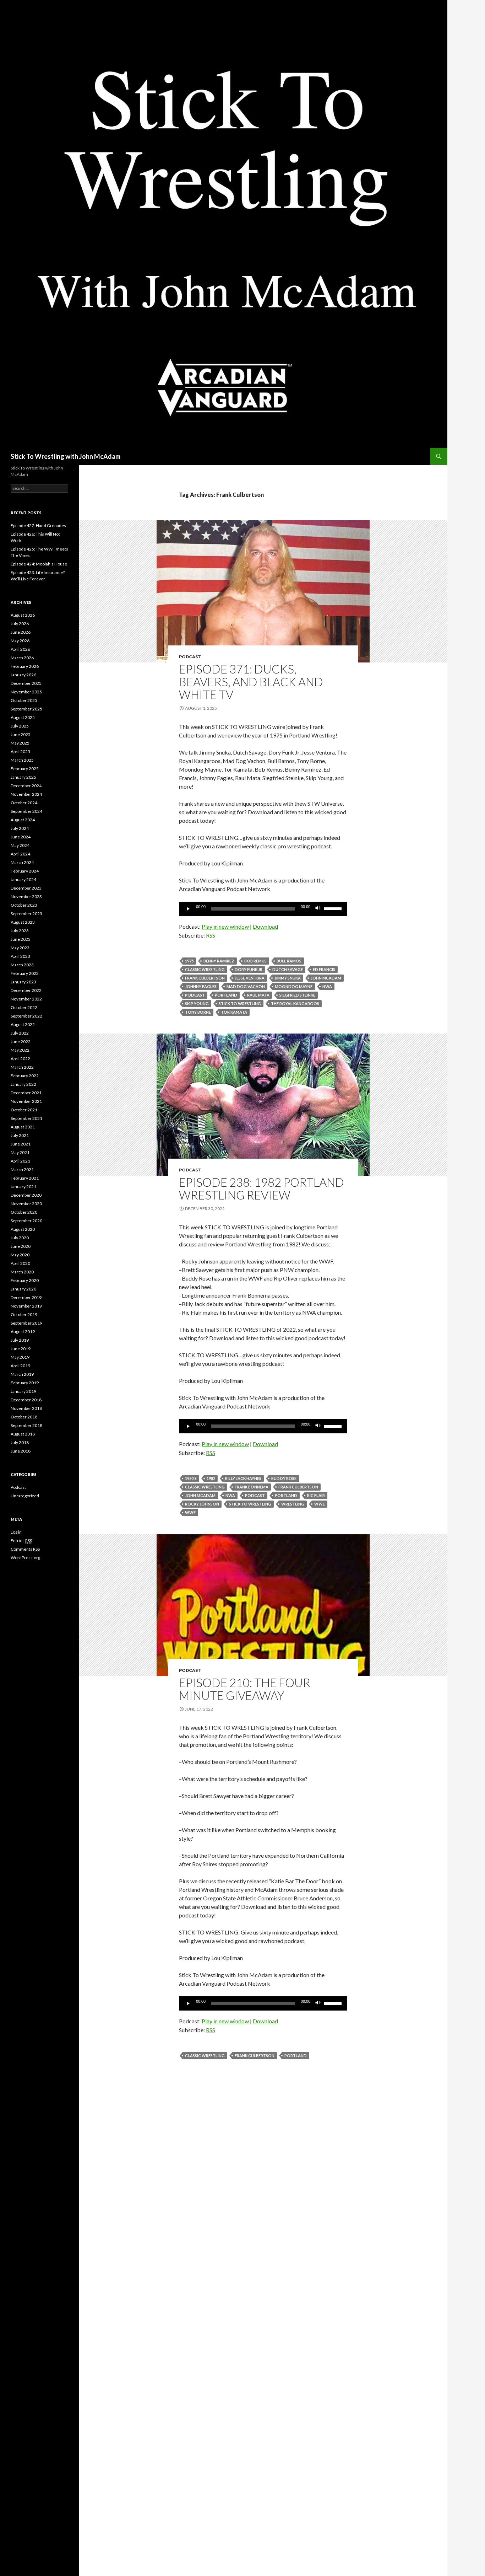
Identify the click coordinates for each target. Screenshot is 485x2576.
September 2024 (26, 811)
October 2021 (24, 1110)
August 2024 (23, 820)
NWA (327, 986)
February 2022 (25, 1076)
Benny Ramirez (219, 961)
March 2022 (22, 1067)
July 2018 (20, 1442)
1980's (191, 1478)
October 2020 (24, 1212)
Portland (226, 995)
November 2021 (26, 1101)
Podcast (190, 657)
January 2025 (23, 777)
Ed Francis (324, 969)
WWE (320, 1504)
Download (265, 926)
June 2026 (21, 632)
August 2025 (23, 717)
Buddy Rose (284, 1478)
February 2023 (25, 973)
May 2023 (20, 948)
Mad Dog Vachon (246, 986)
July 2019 (20, 1340)
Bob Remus (255, 961)
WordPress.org (25, 1558)
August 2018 (23, 1434)
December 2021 (26, 1093)
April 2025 (20, 752)
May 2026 (20, 641)
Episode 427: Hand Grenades (38, 525)
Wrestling (293, 1504)
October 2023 (24, 905)
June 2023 (21, 939)
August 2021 (23, 1127)
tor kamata (234, 1012)
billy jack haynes (243, 1478)
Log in (16, 1532)
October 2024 (24, 803)
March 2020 (22, 1272)
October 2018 (24, 1417)
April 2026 (20, 649)
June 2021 (21, 1144)
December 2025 (26, 683)
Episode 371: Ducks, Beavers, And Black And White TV (251, 682)
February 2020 (25, 1280)
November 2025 (26, 692)
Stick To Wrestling (240, 1003)
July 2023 (20, 931)
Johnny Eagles (201, 986)
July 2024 (20, 828)
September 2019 (26, 1323)
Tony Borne (198, 1012)
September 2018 (26, 1425)
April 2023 (20, 956)
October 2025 (24, 700)
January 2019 (23, 1391)
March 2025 (22, 760)
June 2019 (21, 1349)
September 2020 (26, 1221)
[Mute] (318, 909)
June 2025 (21, 734)
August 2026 (23, 615)
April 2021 (20, 1161)
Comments (25, 1549)
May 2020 (20, 1255)
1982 (211, 1478)
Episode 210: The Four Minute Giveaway (245, 1689)
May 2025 (20, 743)
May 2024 (20, 845)
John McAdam (326, 978)
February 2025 (25, 769)
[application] (263, 909)
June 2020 (21, 1246)
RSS (211, 935)
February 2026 (25, 666)
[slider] (334, 908)
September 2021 (26, 1118)
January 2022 (23, 1084)
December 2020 (26, 1195)
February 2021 (25, 1178)
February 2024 (25, 871)
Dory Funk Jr (249, 969)
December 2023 (26, 888)
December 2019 (26, 1297)
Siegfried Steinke (297, 995)
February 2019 (25, 1383)
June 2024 (21, 837)
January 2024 (23, 879)
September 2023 (26, 914)
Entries (21, 1541)
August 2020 (23, 1229)
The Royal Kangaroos (295, 1003)
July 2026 (20, 624)
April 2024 (20, 854)
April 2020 (20, 1263)
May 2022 (20, 1050)
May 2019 (20, 1357)
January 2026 (23, 675)
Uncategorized (25, 1496)
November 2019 (26, 1306)
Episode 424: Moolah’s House (39, 564)
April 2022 (20, 1059)
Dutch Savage (288, 969)
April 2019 (20, 1366)
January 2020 (23, 1289)
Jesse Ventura (250, 978)
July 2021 (20, 1135)
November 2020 (26, 1204)
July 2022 (20, 1033)
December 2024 (26, 786)
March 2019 (22, 1374)
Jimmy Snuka (288, 978)
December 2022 (26, 990)
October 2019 (24, 1314)
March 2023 (22, 965)
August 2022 (23, 1024)
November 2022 (26, 999)
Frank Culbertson (205, 978)
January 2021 (23, 1187)
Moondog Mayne (294, 986)
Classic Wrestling (205, 969)
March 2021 (22, 1169)
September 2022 (26, 1016)
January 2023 (23, 982)
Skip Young (197, 1003)
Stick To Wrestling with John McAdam (66, 456)
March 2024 (22, 862)
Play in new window (225, 926)
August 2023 (23, 922)
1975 (189, 961)
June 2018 (21, 1451)
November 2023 (26, 897)
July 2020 (20, 1238)
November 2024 (26, 794)
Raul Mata (258, 995)
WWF (190, 1512)
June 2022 (21, 1042)
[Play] (188, 909)
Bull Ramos (289, 961)
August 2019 (23, 1332)
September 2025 (26, 709)
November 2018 (26, 1408)
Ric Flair (316, 1495)
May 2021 (20, 1152)
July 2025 (20, 726)
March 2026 (22, 658)
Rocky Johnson (202, 1504)
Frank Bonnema (252, 1487)
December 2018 (26, 1400)
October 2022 (24, 1007)
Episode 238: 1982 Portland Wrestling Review (261, 1188)
